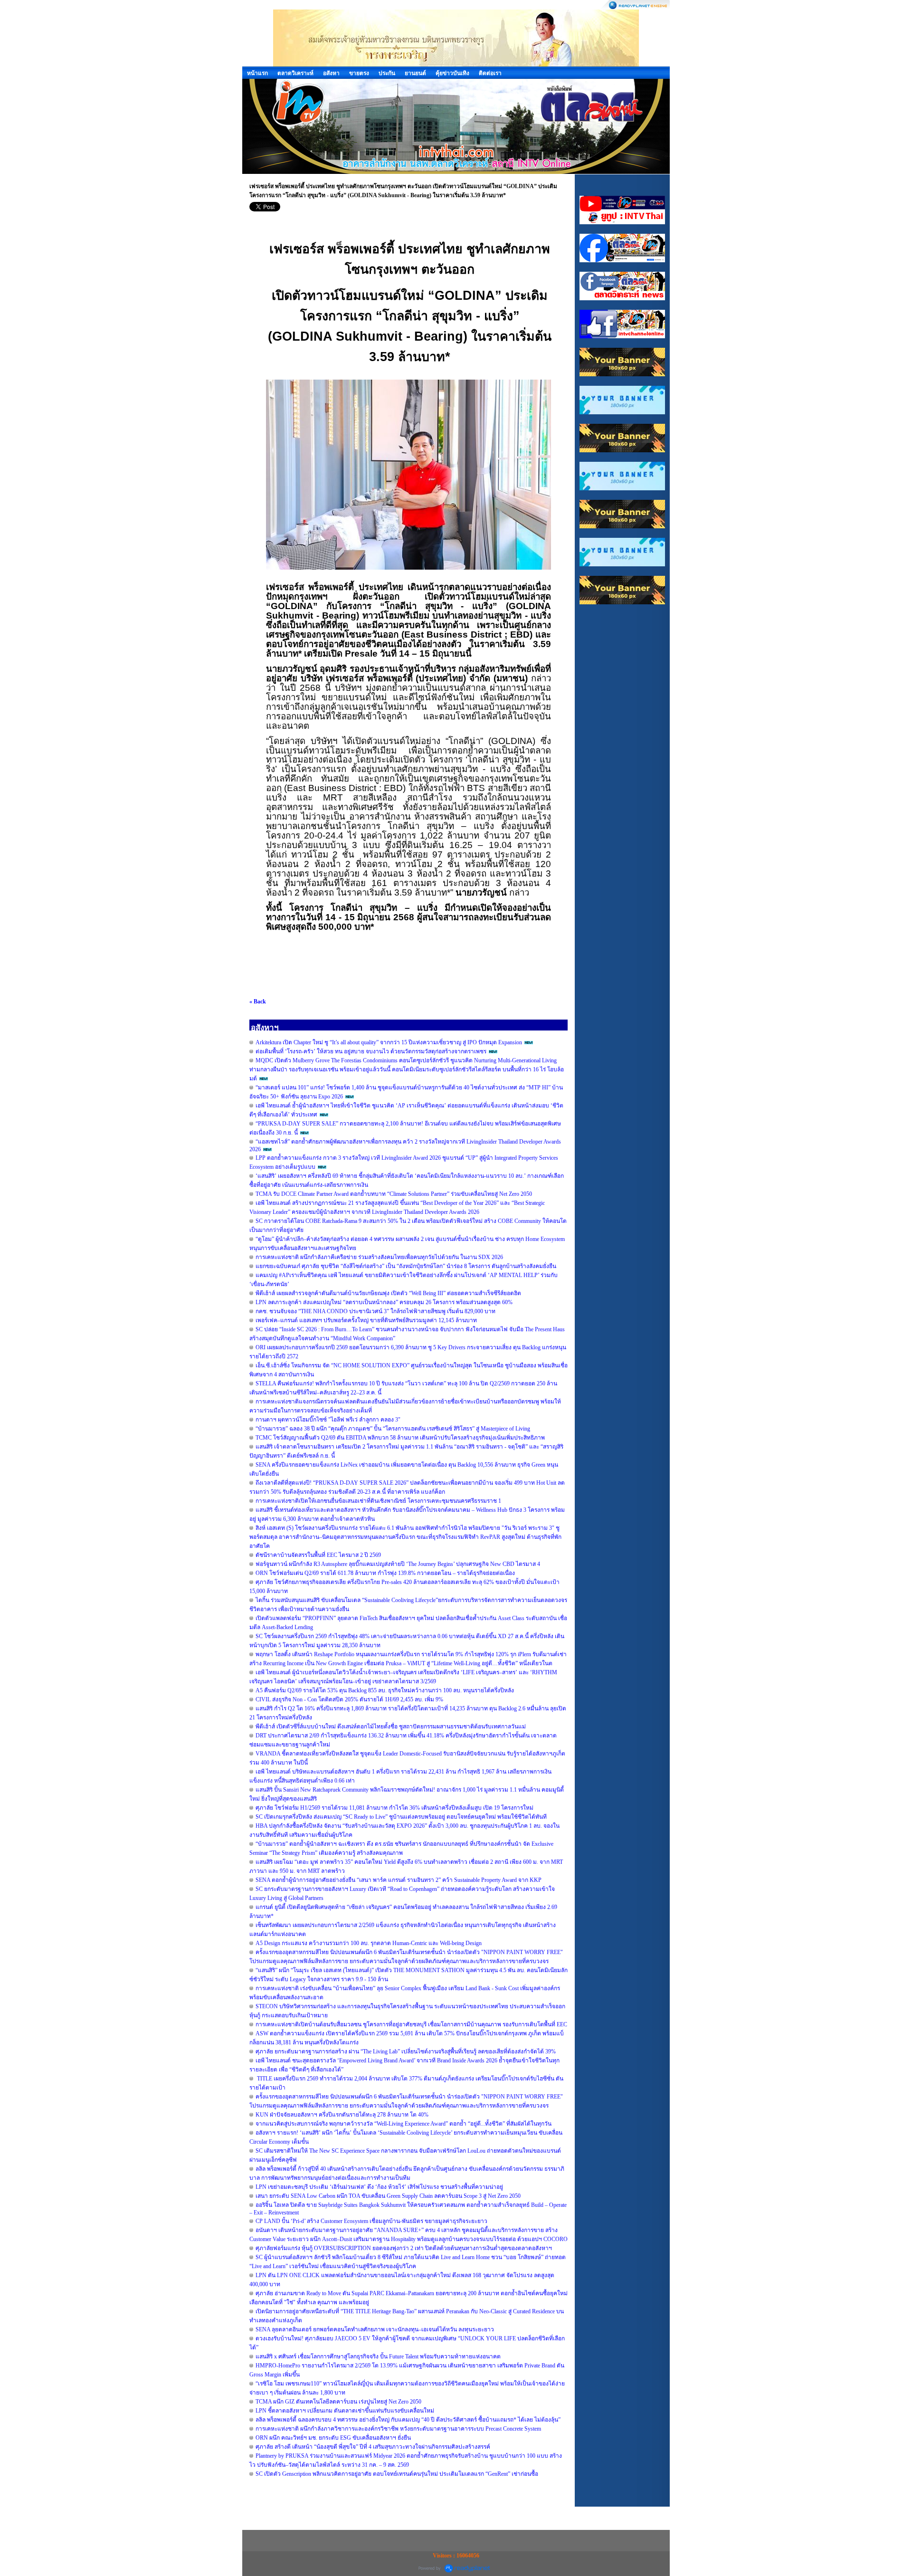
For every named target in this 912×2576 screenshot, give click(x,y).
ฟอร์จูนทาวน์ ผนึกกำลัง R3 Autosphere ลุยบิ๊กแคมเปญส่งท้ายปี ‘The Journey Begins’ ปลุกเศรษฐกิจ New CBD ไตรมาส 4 (398, 1564)
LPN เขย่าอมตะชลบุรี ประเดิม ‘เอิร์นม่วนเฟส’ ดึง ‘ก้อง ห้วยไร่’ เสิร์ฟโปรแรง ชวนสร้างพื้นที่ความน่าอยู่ (379, 2187)
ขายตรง (359, 73)
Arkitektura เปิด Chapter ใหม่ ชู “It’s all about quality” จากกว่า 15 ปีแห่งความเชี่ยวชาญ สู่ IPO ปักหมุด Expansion (389, 1042)
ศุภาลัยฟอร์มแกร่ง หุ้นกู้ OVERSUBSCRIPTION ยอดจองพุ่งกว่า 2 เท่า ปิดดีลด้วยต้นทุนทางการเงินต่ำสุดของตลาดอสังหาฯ (404, 2248)
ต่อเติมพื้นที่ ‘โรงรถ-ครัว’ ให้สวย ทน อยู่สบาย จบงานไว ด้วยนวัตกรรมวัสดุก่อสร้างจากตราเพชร (371, 1051)
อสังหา (331, 73)
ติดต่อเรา (490, 73)
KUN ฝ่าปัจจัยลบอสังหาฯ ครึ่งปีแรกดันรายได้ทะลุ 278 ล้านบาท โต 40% (342, 2115)
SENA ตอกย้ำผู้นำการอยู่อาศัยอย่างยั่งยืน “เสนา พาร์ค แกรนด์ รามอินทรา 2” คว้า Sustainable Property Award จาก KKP (399, 1880)
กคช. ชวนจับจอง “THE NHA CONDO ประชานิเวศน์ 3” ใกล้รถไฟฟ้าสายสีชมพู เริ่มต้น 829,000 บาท (375, 1311)
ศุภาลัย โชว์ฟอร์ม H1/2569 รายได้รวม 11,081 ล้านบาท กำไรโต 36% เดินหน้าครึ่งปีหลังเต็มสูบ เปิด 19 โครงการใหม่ (394, 1808)
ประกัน (387, 73)
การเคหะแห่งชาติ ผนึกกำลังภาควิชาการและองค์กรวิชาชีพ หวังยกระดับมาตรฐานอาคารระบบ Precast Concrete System (398, 2429)
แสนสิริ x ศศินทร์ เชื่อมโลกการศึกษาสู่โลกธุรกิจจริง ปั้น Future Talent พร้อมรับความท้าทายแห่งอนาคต (378, 2357)
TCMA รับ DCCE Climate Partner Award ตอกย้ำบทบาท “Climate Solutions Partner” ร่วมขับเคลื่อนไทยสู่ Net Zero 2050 (394, 1194)
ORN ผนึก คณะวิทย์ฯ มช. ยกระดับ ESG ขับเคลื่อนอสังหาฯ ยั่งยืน (333, 2438)
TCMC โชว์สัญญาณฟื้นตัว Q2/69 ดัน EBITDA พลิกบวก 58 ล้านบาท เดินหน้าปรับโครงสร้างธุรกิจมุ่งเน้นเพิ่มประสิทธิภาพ (400, 1438)
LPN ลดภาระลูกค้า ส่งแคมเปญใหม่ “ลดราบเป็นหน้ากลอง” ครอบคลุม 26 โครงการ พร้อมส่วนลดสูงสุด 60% (384, 1302)
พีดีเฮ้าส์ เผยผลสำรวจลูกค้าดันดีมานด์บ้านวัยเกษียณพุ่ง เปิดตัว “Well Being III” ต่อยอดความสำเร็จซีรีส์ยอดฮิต (388, 1293)
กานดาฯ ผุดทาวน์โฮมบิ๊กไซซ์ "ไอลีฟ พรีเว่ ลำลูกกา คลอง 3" (328, 1420)
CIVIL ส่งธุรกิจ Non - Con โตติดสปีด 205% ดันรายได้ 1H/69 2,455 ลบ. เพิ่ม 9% (349, 1699)
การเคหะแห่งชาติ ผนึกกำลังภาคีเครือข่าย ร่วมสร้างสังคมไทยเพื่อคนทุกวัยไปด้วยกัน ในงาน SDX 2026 (379, 1257)
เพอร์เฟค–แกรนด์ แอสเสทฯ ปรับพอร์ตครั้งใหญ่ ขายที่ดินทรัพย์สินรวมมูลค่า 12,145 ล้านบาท (366, 1320)
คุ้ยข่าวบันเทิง (452, 73)
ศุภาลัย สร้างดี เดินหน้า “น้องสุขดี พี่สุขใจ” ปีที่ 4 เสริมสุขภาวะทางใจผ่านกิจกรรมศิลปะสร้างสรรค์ (373, 2447)
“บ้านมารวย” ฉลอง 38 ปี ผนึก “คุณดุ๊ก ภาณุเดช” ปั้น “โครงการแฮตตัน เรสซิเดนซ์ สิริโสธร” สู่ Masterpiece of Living (393, 1429)
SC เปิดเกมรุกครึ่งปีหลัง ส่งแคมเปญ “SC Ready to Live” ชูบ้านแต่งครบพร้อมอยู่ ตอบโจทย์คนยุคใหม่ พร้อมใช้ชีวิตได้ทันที (401, 1817)
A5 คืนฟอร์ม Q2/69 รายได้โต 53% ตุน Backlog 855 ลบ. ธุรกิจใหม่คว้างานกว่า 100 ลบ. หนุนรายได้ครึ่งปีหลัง (385, 1690)
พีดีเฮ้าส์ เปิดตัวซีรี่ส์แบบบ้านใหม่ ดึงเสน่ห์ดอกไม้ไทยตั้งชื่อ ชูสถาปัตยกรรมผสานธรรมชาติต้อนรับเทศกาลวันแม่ (391, 1727)
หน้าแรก (257, 73)
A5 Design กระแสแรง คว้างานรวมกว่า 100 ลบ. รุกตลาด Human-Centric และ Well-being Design (369, 1943)
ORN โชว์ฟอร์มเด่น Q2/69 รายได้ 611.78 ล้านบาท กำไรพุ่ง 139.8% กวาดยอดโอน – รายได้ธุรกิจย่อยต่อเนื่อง (385, 1573)
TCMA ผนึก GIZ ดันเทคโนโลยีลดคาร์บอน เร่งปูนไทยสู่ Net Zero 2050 (338, 2402)
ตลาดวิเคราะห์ (295, 73)
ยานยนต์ (415, 73)
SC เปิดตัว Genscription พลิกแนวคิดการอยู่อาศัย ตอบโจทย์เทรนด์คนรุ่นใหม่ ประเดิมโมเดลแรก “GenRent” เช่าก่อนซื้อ (397, 2474)
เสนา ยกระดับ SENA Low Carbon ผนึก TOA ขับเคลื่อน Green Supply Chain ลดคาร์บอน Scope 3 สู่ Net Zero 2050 (388, 2196)
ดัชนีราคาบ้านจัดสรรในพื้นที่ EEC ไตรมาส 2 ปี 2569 (318, 1555)
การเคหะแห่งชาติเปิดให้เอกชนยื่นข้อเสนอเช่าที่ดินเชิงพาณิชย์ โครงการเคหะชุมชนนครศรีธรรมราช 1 (378, 1501)
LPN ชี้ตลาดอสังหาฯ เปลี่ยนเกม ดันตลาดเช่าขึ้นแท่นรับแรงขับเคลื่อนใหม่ (345, 2411)
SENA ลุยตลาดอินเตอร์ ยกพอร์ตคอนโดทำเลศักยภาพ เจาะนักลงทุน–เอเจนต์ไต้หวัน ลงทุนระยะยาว (375, 2329)
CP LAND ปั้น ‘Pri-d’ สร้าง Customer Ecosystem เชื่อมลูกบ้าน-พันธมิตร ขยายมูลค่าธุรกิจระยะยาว (371, 2221)
